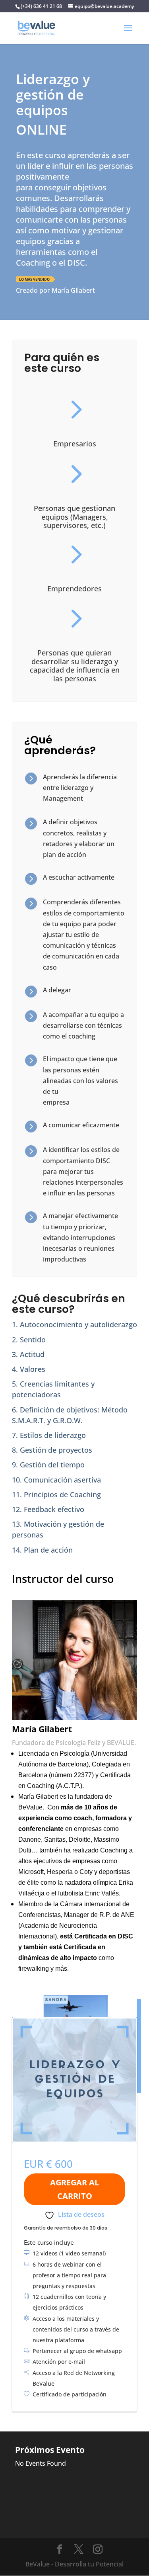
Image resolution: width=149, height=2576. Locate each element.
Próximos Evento (50, 2450)
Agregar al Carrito (74, 2189)
